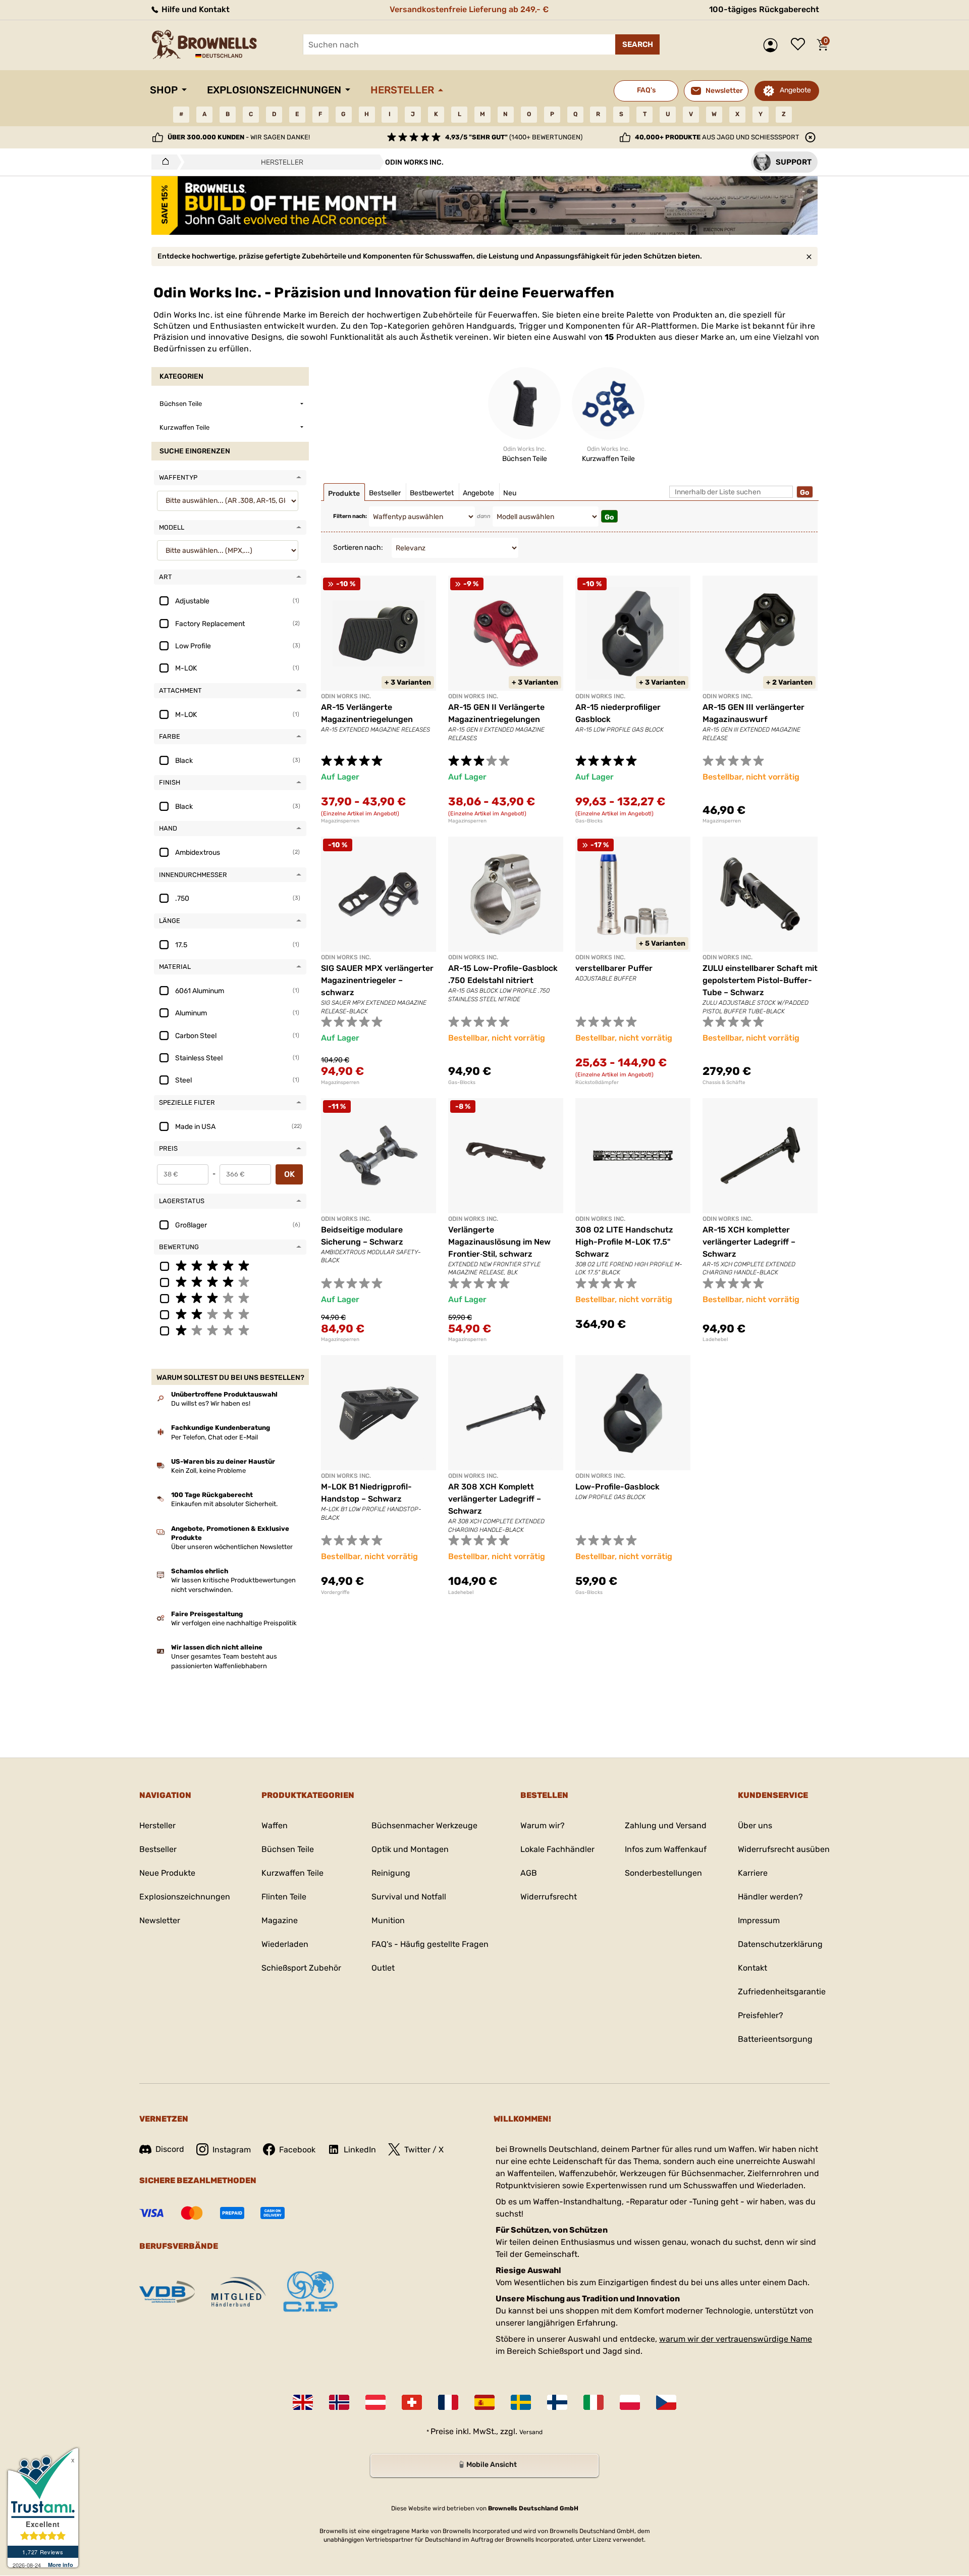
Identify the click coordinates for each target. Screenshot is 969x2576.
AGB (529, 1873)
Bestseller (158, 1849)
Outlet (383, 1968)
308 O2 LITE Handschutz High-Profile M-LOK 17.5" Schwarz (624, 1242)
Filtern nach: (350, 516)
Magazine (280, 1920)
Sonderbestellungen (663, 1873)
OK (289, 1174)
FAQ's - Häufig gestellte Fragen (430, 1944)
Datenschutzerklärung (780, 1944)
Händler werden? (770, 1897)
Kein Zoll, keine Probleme (208, 1471)
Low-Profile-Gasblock (617, 1487)
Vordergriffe (335, 1592)
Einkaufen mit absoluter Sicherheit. (224, 1504)
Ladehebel (715, 1339)
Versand (531, 2432)
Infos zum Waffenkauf (666, 1849)
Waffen (275, 1825)
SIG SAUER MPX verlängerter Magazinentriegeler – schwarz (377, 980)
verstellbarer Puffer (614, 968)
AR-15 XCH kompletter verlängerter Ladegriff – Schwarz (749, 1242)
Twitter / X (424, 2150)
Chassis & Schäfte (724, 1083)
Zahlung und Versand (666, 1825)
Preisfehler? (761, 2015)
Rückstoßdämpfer (597, 1083)
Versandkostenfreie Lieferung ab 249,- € (469, 9)
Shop (164, 90)
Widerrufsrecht (549, 1897)
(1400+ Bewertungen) (514, 137)
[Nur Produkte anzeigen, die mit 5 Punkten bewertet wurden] (230, 1265)
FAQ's (646, 90)
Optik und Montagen (410, 1849)
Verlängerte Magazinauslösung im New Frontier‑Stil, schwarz (499, 1242)
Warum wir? (543, 1825)
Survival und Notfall (409, 1897)
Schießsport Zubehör (301, 1968)
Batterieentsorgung (775, 2039)
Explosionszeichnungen (274, 90)
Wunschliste (800, 45)
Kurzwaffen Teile (292, 1873)
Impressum (759, 1920)
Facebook (297, 2150)
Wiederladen (285, 1944)
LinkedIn (360, 2150)
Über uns (755, 1825)
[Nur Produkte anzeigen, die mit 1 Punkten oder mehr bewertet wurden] (230, 1330)
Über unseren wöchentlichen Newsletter (232, 1547)
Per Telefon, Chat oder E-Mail (214, 1437)
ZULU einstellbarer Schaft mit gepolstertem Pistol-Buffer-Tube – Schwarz (760, 980)
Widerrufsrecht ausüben (784, 1849)
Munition (388, 1920)
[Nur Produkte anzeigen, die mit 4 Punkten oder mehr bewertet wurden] (230, 1281)
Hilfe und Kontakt (195, 9)
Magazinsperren (340, 821)
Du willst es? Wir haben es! (211, 1403)
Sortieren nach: (358, 548)
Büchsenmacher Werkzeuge (424, 1825)
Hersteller (402, 90)
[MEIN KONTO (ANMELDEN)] (773, 45)
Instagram (232, 2150)
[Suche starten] (637, 44)
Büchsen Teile (288, 1849)
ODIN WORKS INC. (346, 696)
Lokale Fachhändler (557, 1849)
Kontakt (752, 1968)
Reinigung (391, 1873)
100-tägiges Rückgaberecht (764, 9)
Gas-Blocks (589, 821)
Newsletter (160, 1920)
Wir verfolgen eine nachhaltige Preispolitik (234, 1623)
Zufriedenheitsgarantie (782, 1992)
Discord (170, 2149)
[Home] (163, 162)
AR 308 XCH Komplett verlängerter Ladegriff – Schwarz (495, 1499)
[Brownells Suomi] (557, 2402)
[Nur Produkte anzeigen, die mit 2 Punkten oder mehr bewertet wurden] (230, 1314)
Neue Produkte (167, 1873)
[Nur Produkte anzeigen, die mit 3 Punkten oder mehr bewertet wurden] (230, 1298)
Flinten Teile (284, 1897)
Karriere (753, 1873)
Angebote (795, 90)
